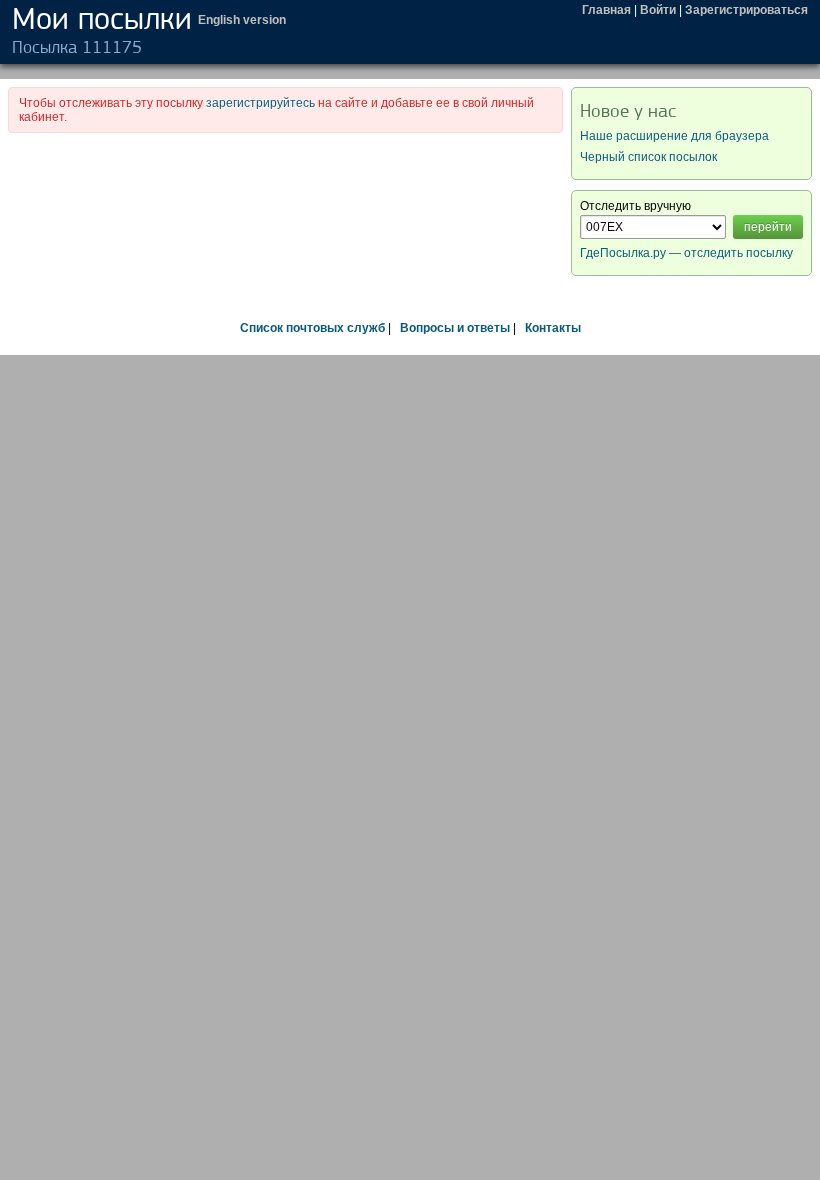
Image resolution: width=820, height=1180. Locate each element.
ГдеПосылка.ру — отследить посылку (686, 253)
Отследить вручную (635, 206)
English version (242, 20)
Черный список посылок (648, 157)
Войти (658, 10)
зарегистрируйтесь (260, 103)
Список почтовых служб (312, 328)
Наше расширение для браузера (674, 136)
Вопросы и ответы (455, 328)
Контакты (553, 328)
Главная (606, 10)
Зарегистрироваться (746, 10)
